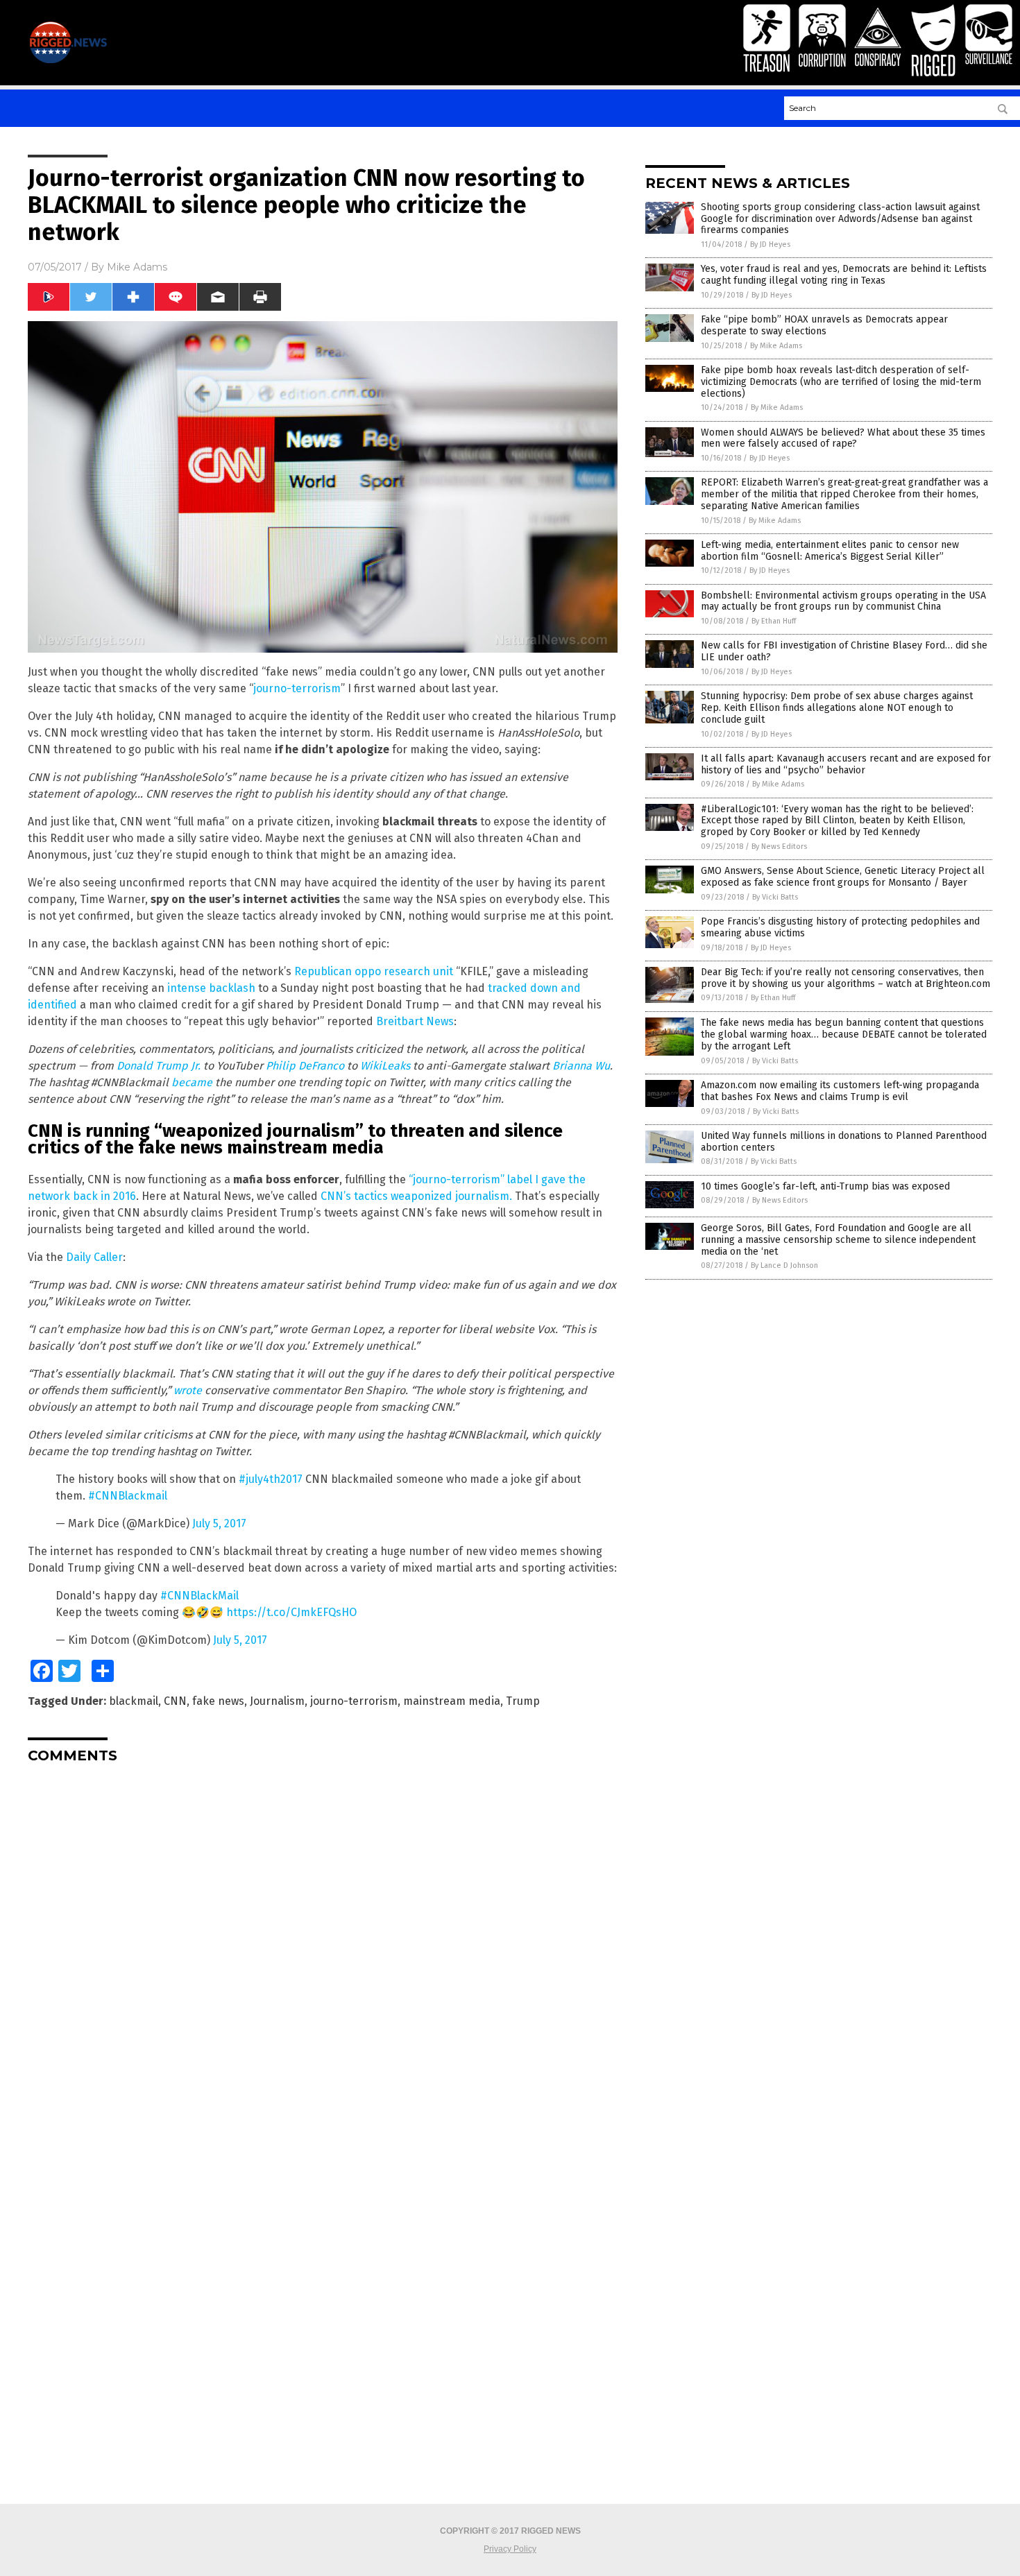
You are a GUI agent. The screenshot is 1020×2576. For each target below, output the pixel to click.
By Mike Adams (776, 346)
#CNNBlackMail (199, 1596)
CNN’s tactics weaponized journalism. (416, 1196)
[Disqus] (323, 1948)
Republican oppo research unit (374, 971)
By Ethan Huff (774, 621)
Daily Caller (94, 1257)
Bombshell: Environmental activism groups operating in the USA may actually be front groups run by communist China (843, 601)
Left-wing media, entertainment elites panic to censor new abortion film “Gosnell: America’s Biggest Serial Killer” (830, 551)
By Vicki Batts (775, 897)
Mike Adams (137, 267)
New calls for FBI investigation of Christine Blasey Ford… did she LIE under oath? (844, 651)
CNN (175, 1701)
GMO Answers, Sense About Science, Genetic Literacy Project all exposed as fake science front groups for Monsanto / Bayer (843, 877)
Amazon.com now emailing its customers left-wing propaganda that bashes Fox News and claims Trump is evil (840, 1091)
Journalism (277, 1701)
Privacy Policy (510, 2549)
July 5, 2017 (219, 1523)
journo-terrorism (297, 688)
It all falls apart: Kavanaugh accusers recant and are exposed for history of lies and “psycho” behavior (846, 764)
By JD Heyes (770, 244)
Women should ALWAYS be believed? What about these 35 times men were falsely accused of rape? (843, 438)
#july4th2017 (271, 1479)
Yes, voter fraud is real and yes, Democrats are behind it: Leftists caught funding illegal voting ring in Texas (844, 275)
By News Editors (779, 847)
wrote (188, 1390)
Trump (523, 1701)
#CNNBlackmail (128, 1496)
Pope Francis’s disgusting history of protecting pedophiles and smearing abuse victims (840, 927)
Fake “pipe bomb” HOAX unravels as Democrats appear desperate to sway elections (824, 325)
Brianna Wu (581, 1066)
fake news (218, 1701)
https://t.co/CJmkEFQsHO (291, 1612)
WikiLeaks (385, 1066)
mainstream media (452, 1701)
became (192, 1082)
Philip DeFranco (305, 1066)
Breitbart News (415, 1021)
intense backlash (211, 988)
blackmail (134, 1701)
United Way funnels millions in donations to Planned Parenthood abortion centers (844, 1142)
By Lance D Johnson (784, 1265)
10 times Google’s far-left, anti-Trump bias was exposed (825, 1186)
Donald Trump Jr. (159, 1066)
